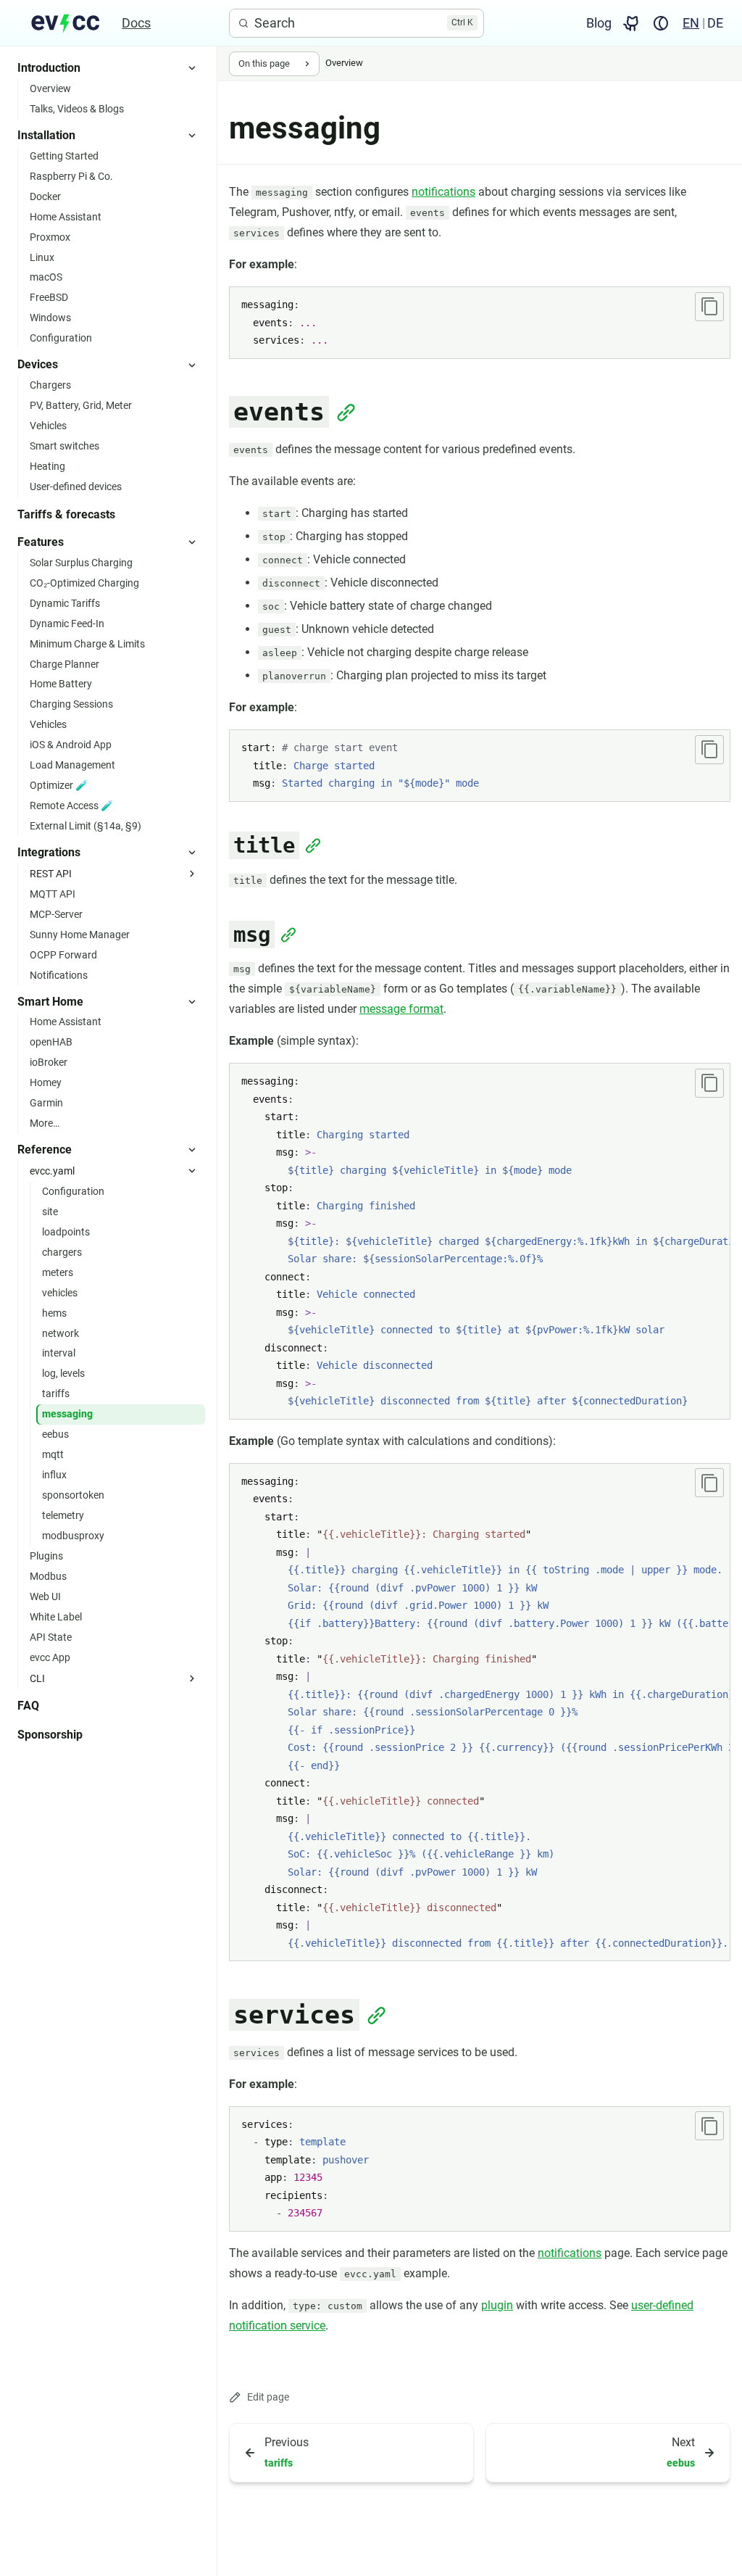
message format (401, 1009)
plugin (497, 2305)
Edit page (268, 2397)
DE (715, 23)
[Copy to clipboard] (709, 307)
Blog (599, 23)
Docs (136, 23)
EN (691, 23)
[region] (480, 1241)
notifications (443, 192)
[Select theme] (661, 23)
